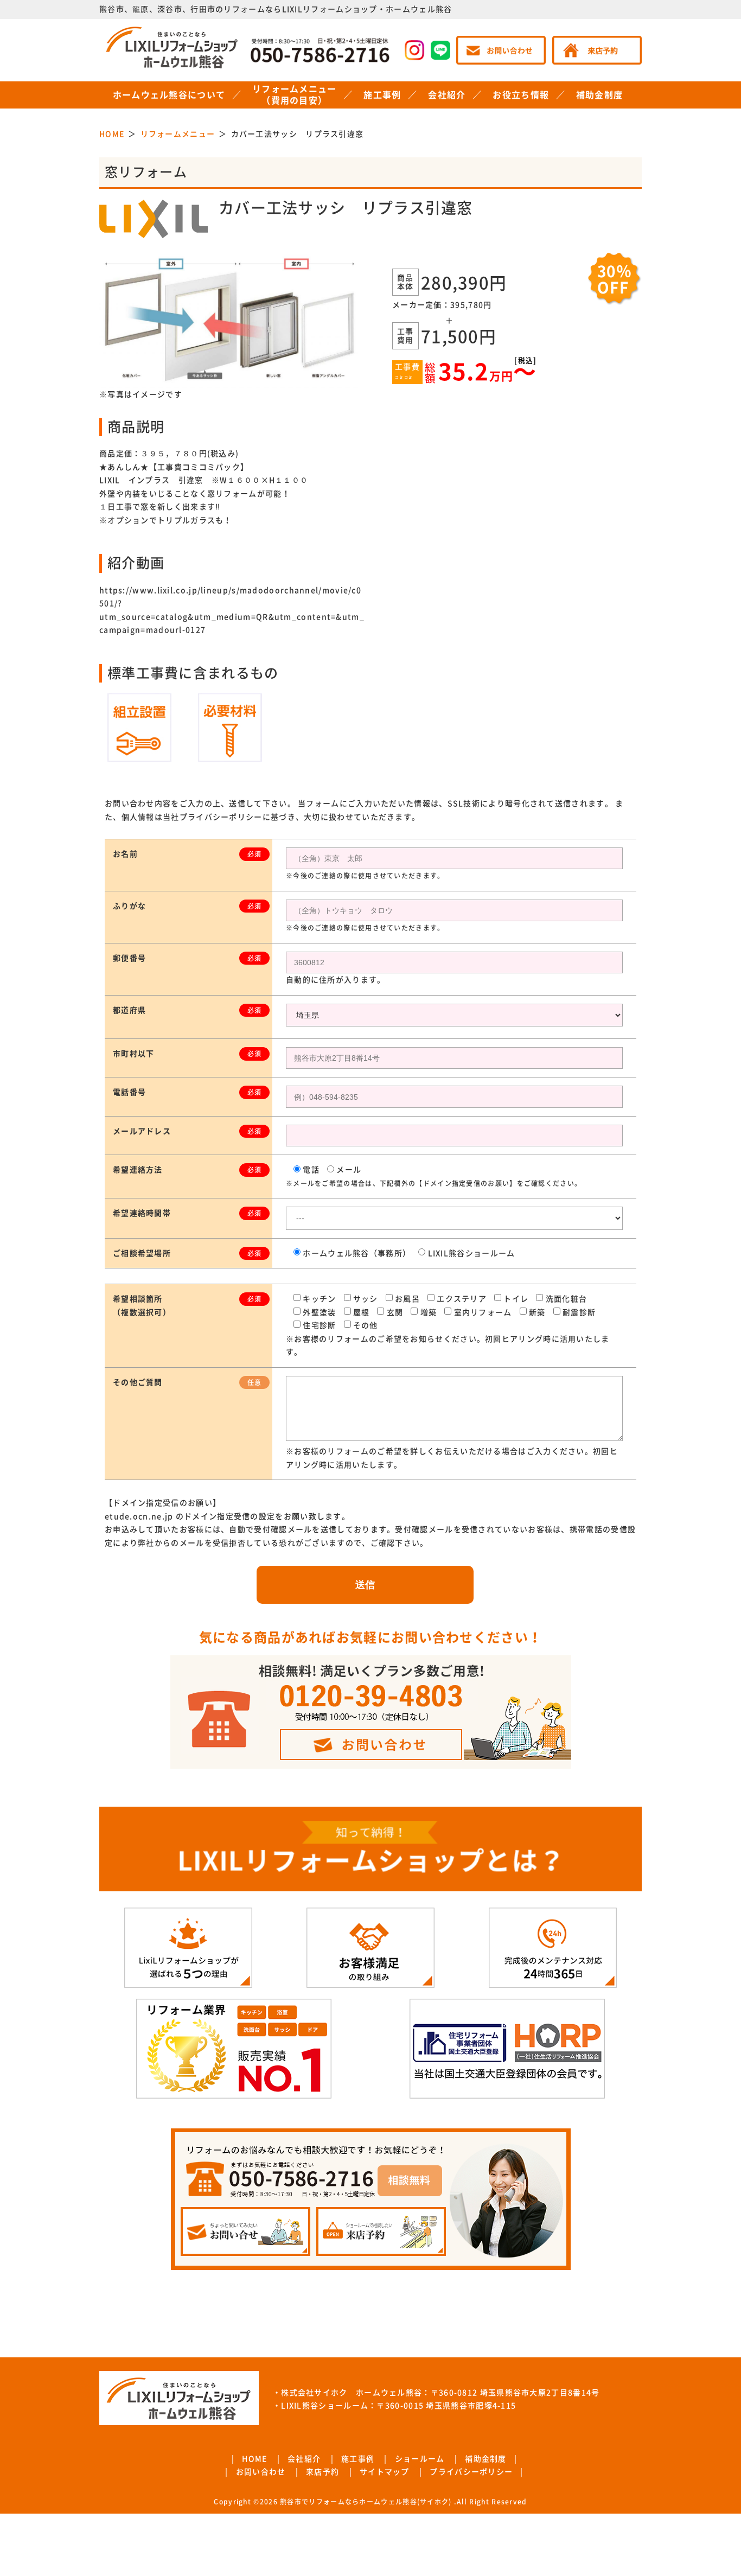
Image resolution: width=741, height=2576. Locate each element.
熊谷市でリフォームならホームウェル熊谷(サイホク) (366, 2502)
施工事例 (382, 95)
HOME (254, 2459)
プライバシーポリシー (471, 2472)
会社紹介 (447, 95)
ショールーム (420, 2459)
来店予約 (322, 2472)
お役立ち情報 (521, 95)
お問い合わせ (261, 2472)
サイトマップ (385, 2472)
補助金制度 (600, 95)
